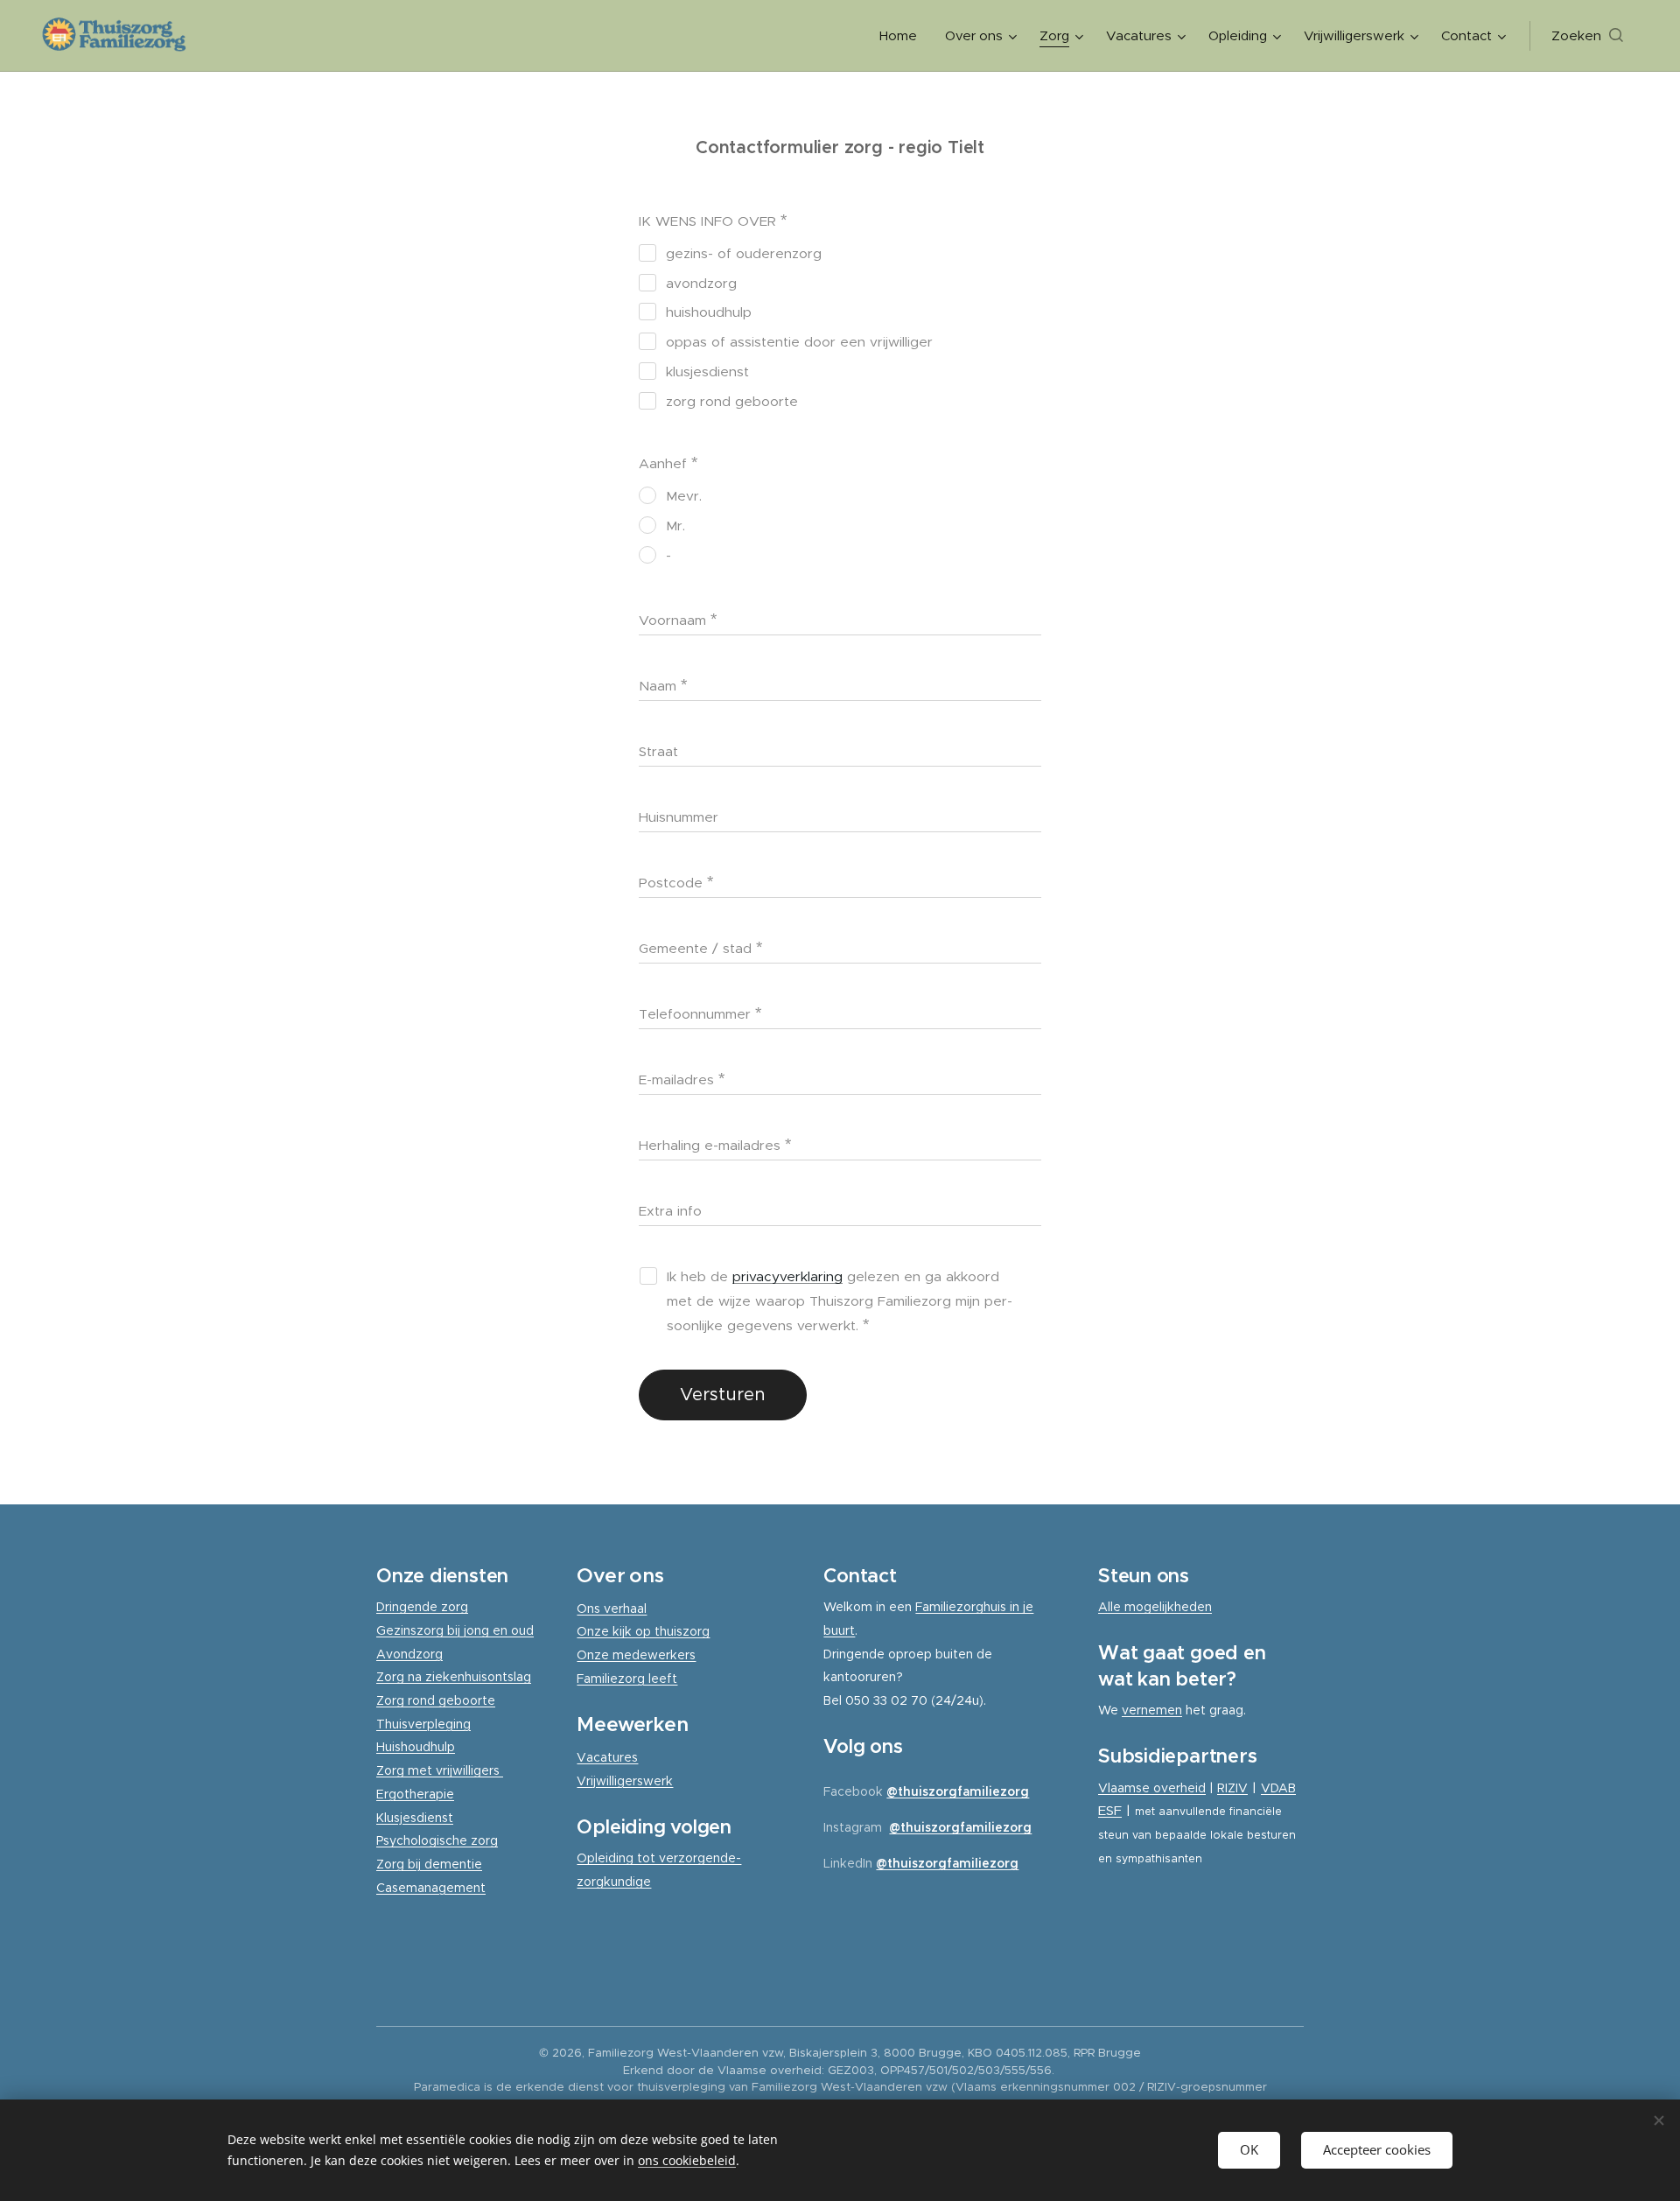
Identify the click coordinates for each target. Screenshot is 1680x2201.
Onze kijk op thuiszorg (643, 1631)
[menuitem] (903, 36)
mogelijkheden (1168, 1607)
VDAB (1278, 1788)
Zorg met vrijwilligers (440, 1770)
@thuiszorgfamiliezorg (958, 1791)
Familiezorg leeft (627, 1679)
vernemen (1152, 1710)
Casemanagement (431, 1888)
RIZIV (1232, 1788)
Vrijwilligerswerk (625, 1781)
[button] (1587, 36)
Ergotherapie (415, 1794)
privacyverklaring (787, 1276)
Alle (1111, 1607)
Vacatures (607, 1757)
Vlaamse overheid (1152, 1788)
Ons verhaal (612, 1609)
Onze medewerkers (636, 1655)
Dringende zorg (422, 1607)
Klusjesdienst (415, 1818)
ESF (1110, 1810)
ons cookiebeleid (687, 2160)
